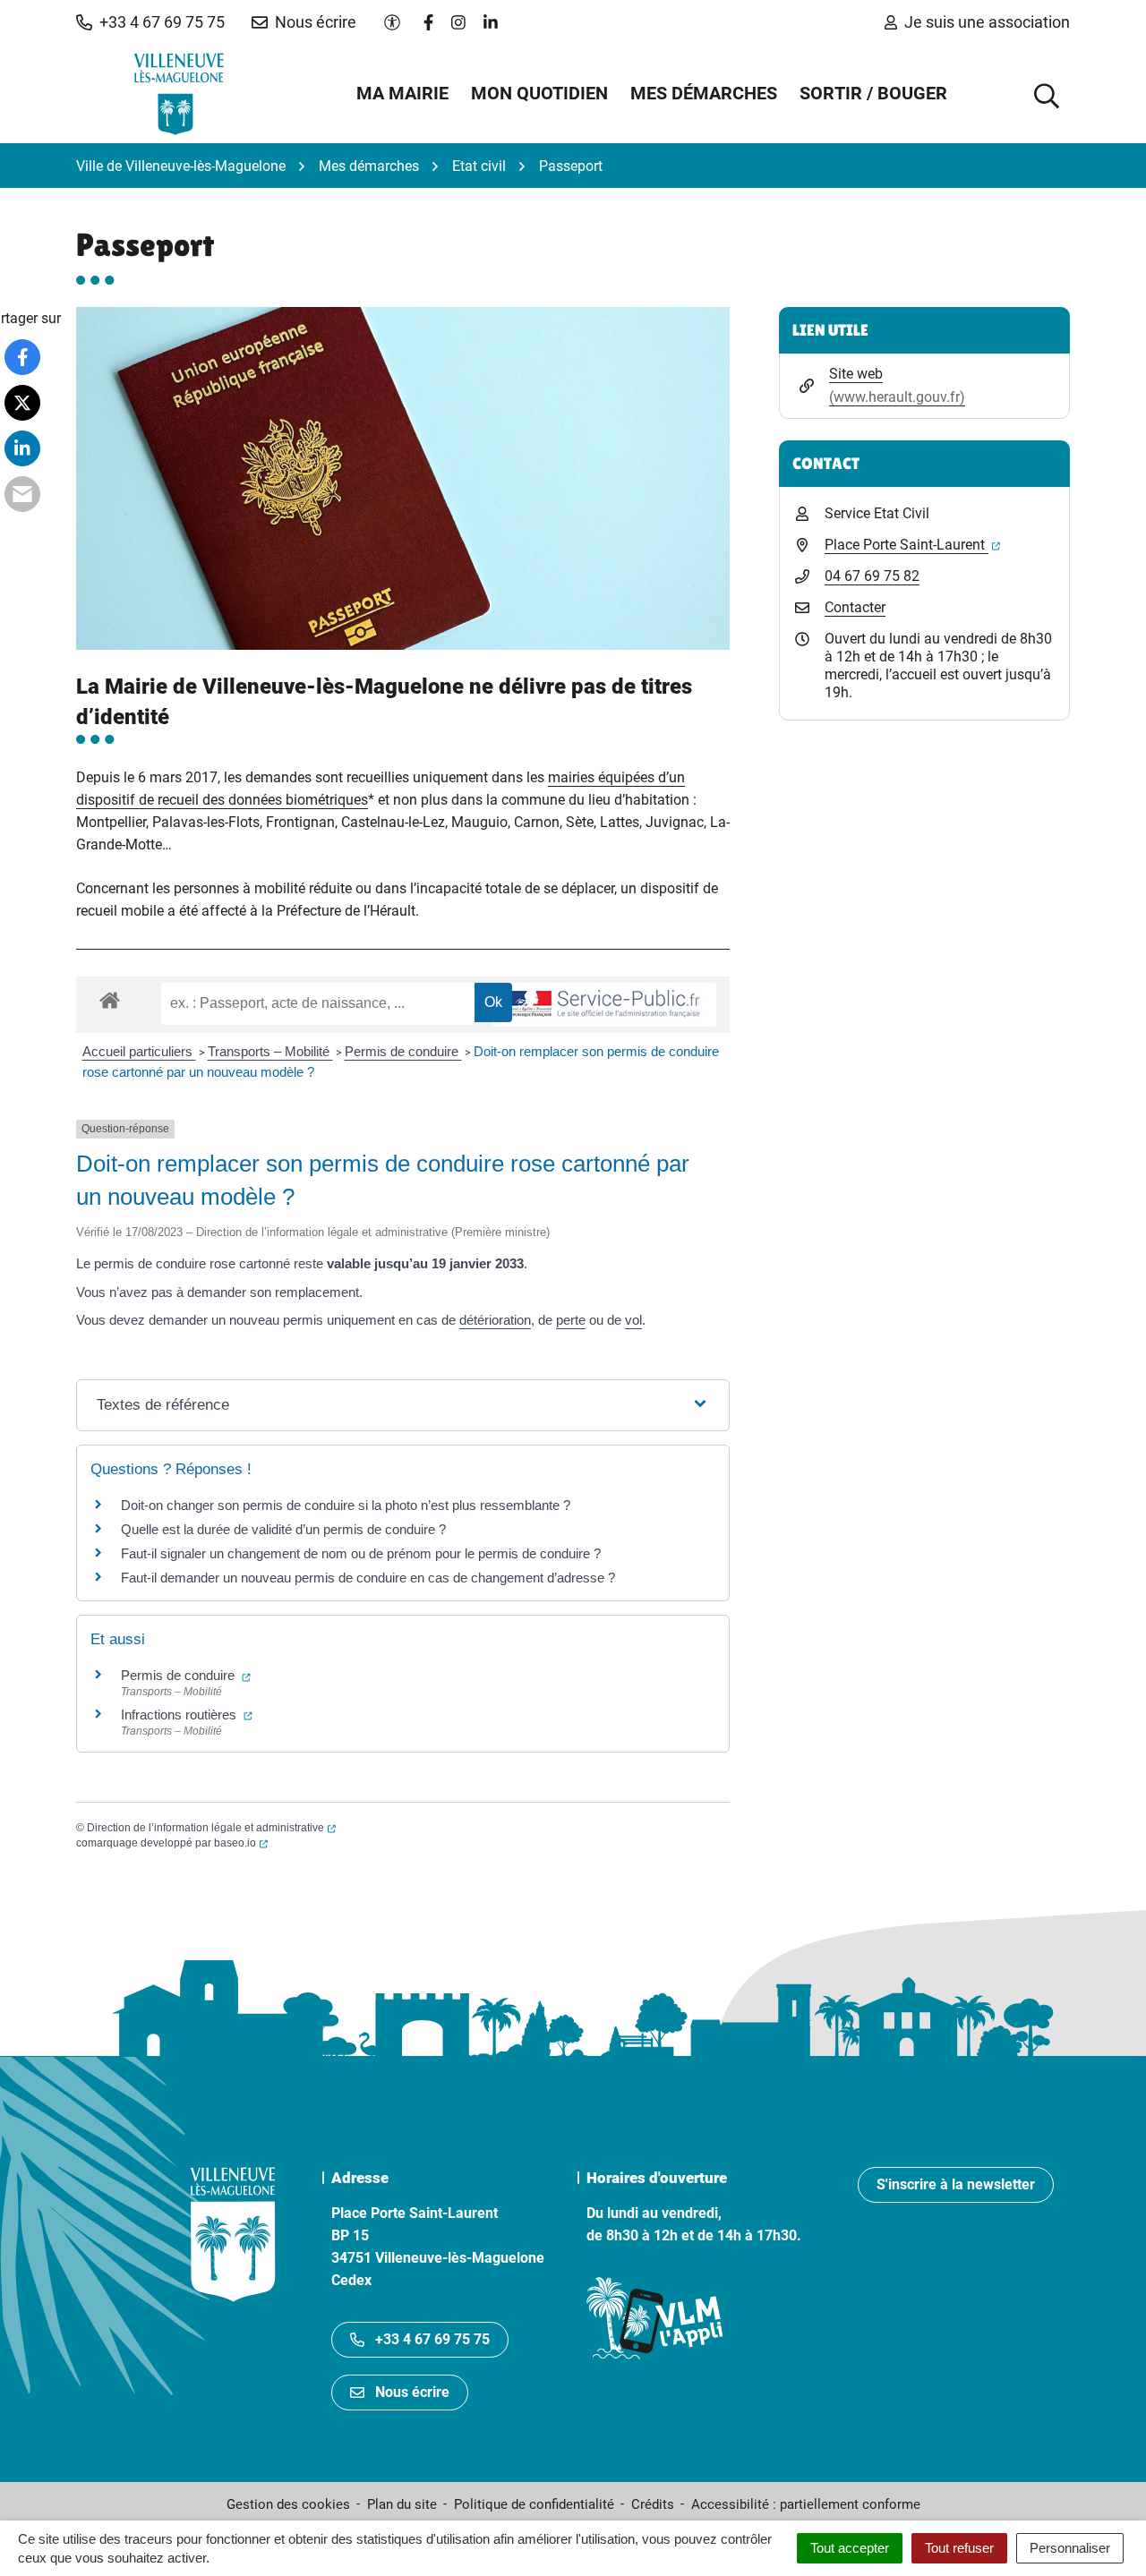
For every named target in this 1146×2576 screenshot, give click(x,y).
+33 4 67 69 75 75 (432, 2339)
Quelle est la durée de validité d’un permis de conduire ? (283, 1529)
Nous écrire (412, 2392)
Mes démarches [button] (704, 93)
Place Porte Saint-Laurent (912, 545)
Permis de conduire (403, 1051)
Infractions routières (187, 1714)
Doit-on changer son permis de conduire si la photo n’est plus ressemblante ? (346, 1505)
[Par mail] (22, 494)
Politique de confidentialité (534, 2504)
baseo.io (241, 1843)
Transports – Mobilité (270, 1051)
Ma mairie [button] (402, 93)
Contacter (855, 607)
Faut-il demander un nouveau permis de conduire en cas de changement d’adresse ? (368, 1578)
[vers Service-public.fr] (604, 1005)
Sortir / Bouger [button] (873, 93)
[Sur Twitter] (22, 403)
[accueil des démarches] (110, 997)
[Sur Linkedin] (22, 448)
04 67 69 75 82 (872, 576)
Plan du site (402, 2504)
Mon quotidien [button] (539, 93)
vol (633, 1320)
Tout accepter (850, 2548)
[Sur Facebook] (22, 357)
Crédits (653, 2504)
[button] (150, 22)
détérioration (495, 1320)
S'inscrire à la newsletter (956, 2184)
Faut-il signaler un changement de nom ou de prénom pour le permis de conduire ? (361, 1553)
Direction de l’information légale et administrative (211, 1828)
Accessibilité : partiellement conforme (806, 2504)
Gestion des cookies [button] (288, 2504)
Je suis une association (987, 22)
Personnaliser (1070, 2548)
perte (571, 1320)
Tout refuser (959, 2548)
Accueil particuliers (139, 1051)
